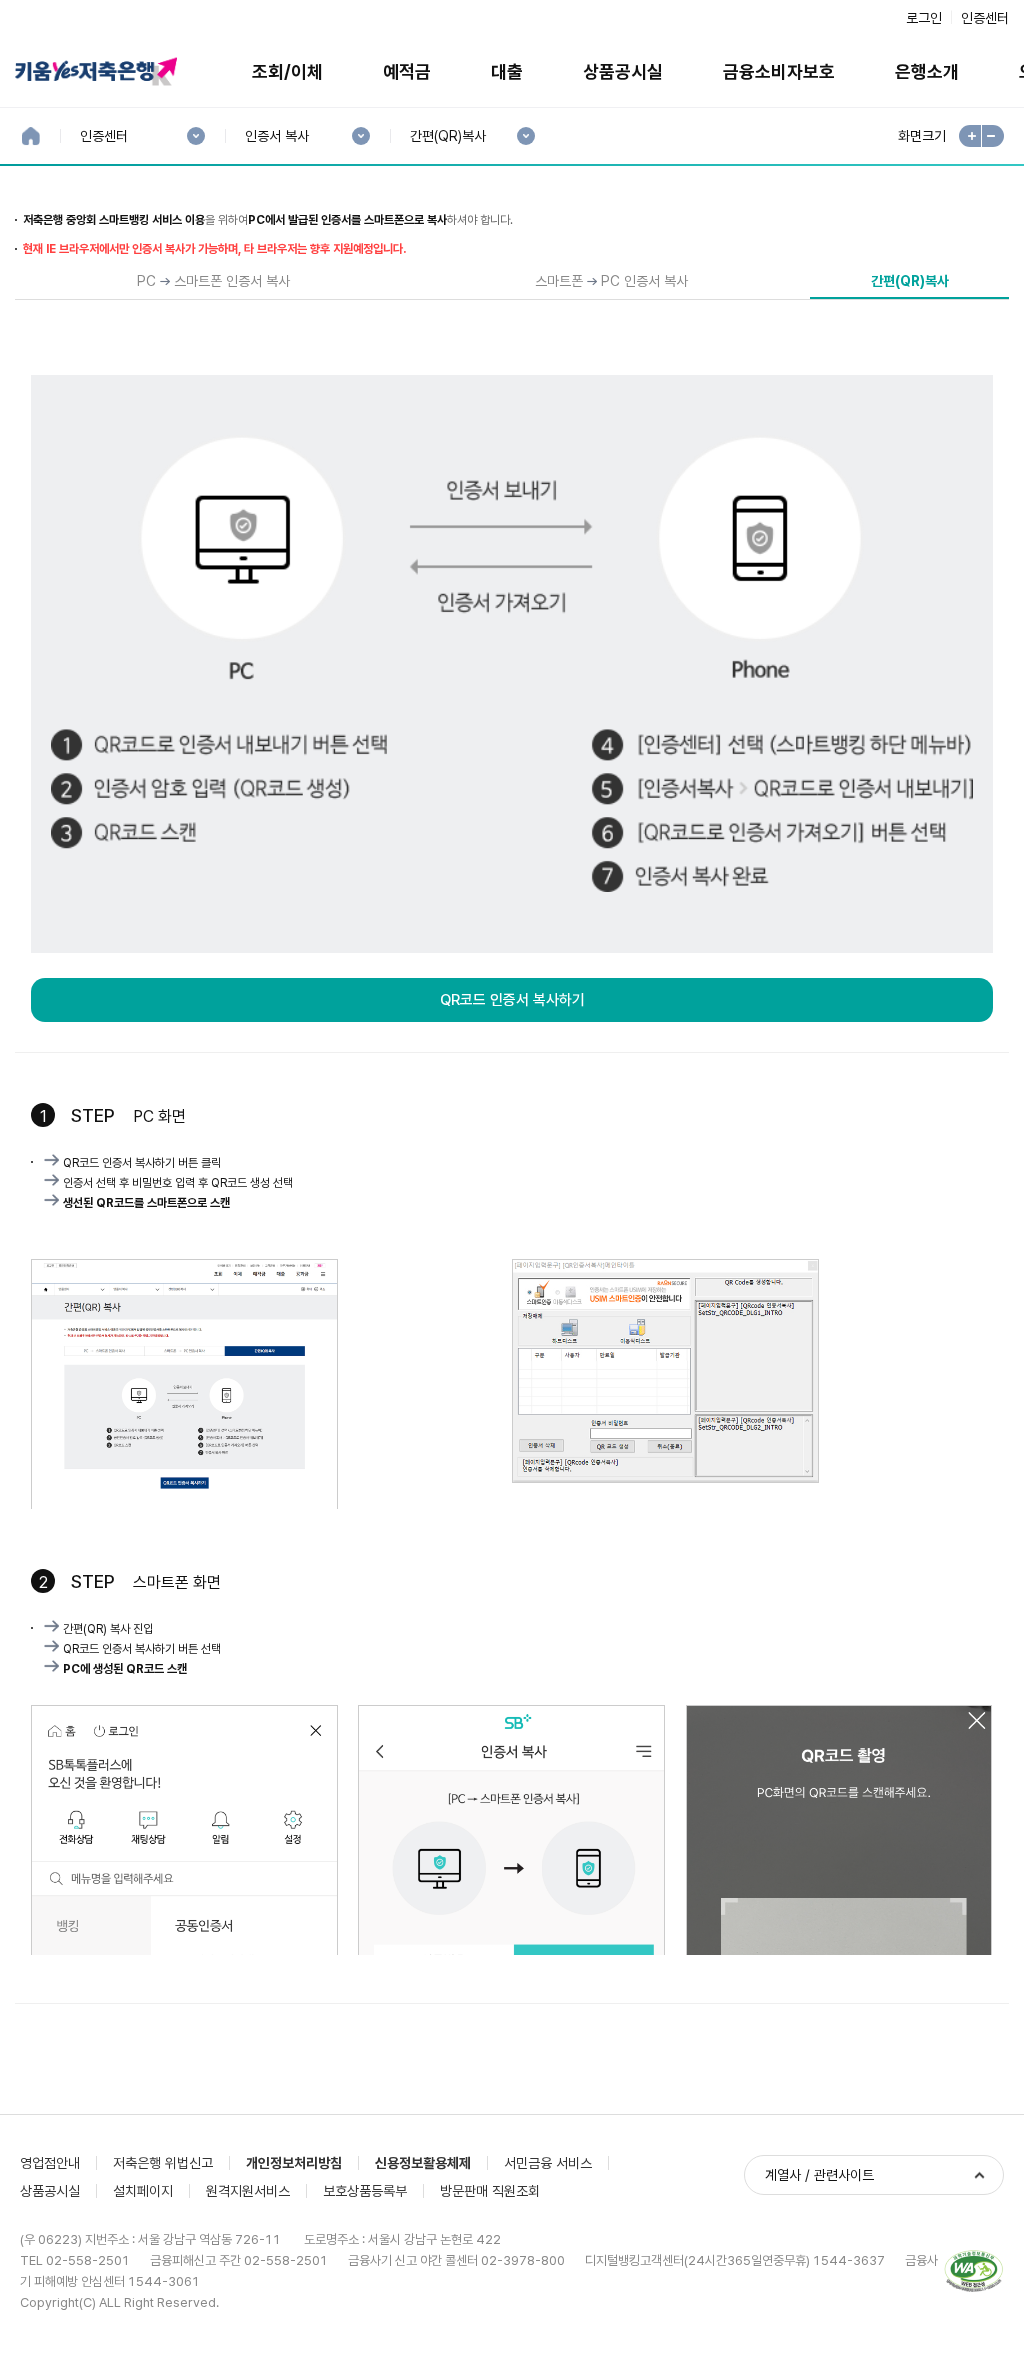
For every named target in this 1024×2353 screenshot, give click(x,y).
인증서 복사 (276, 136)
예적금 (407, 71)
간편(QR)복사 (447, 136)
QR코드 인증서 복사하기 (512, 1000)
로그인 (924, 18)
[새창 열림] (974, 2271)
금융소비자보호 (779, 71)
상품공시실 (623, 71)
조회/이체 (287, 71)
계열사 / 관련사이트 (819, 2175)
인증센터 (985, 18)
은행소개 (927, 71)
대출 (507, 71)
